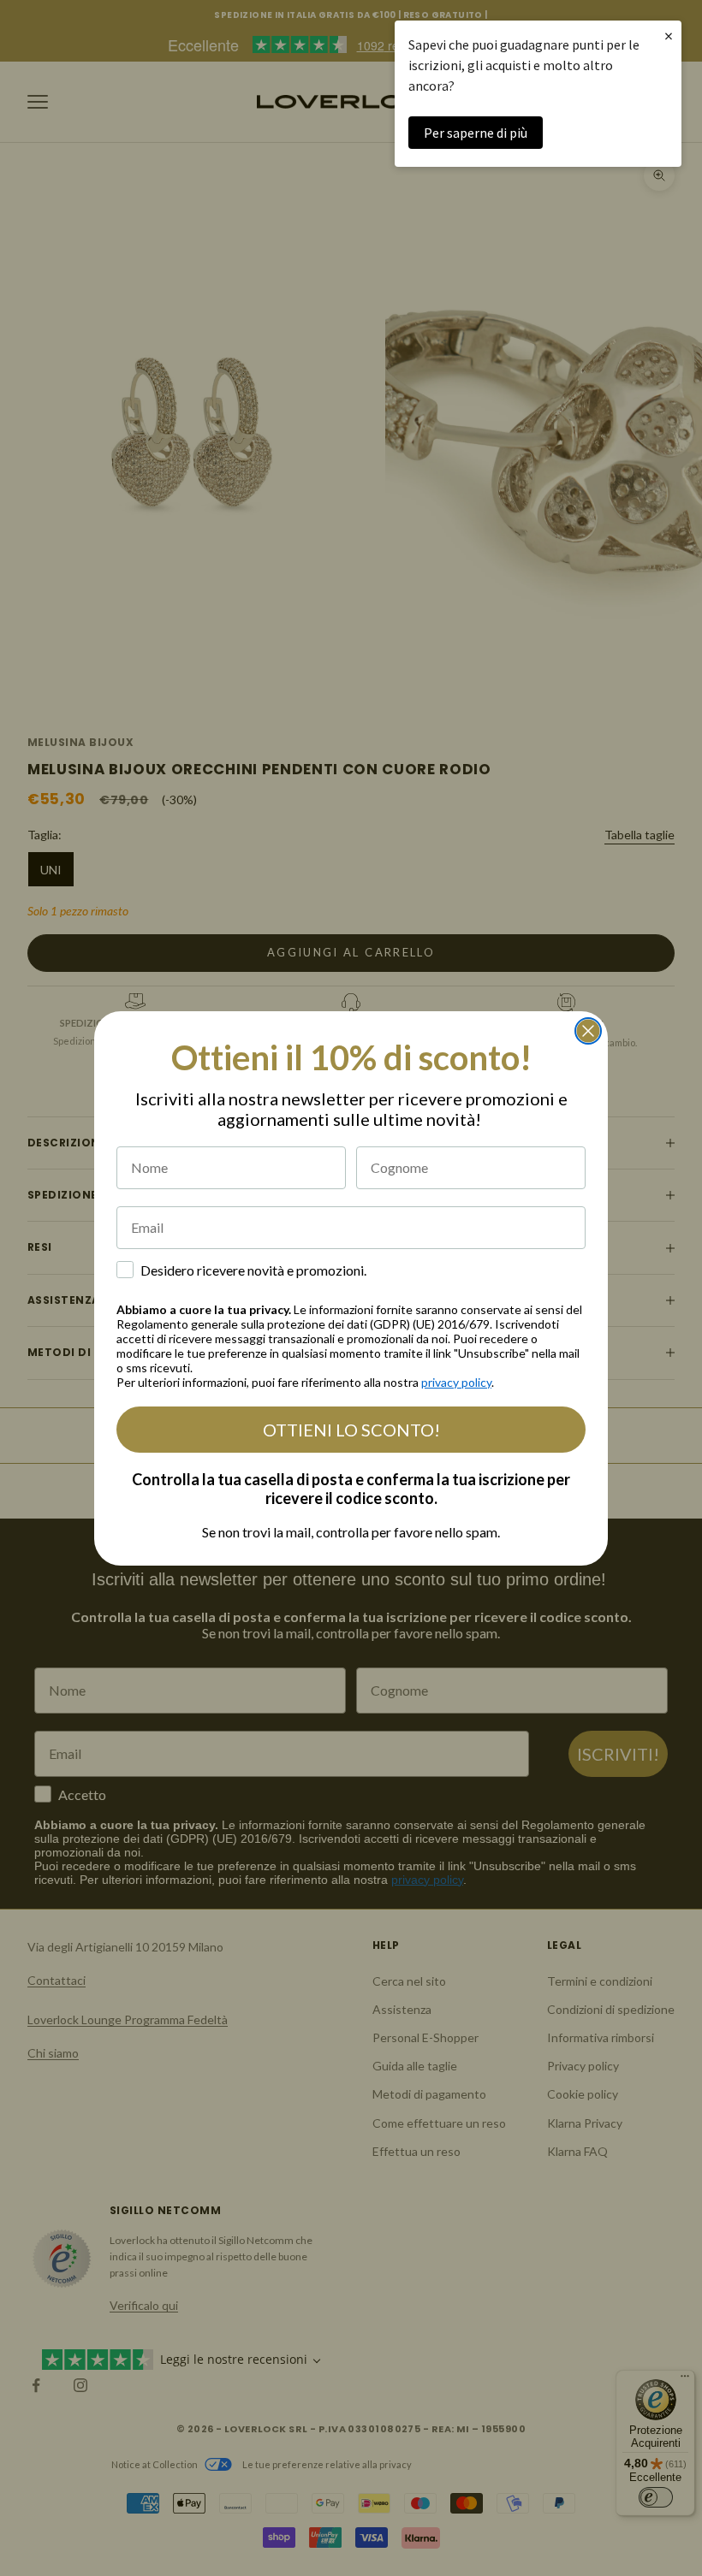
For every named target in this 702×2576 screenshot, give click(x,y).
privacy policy (456, 1382)
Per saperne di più (476, 133)
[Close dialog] (588, 1031)
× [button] (669, 36)
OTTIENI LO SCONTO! (351, 1430)
